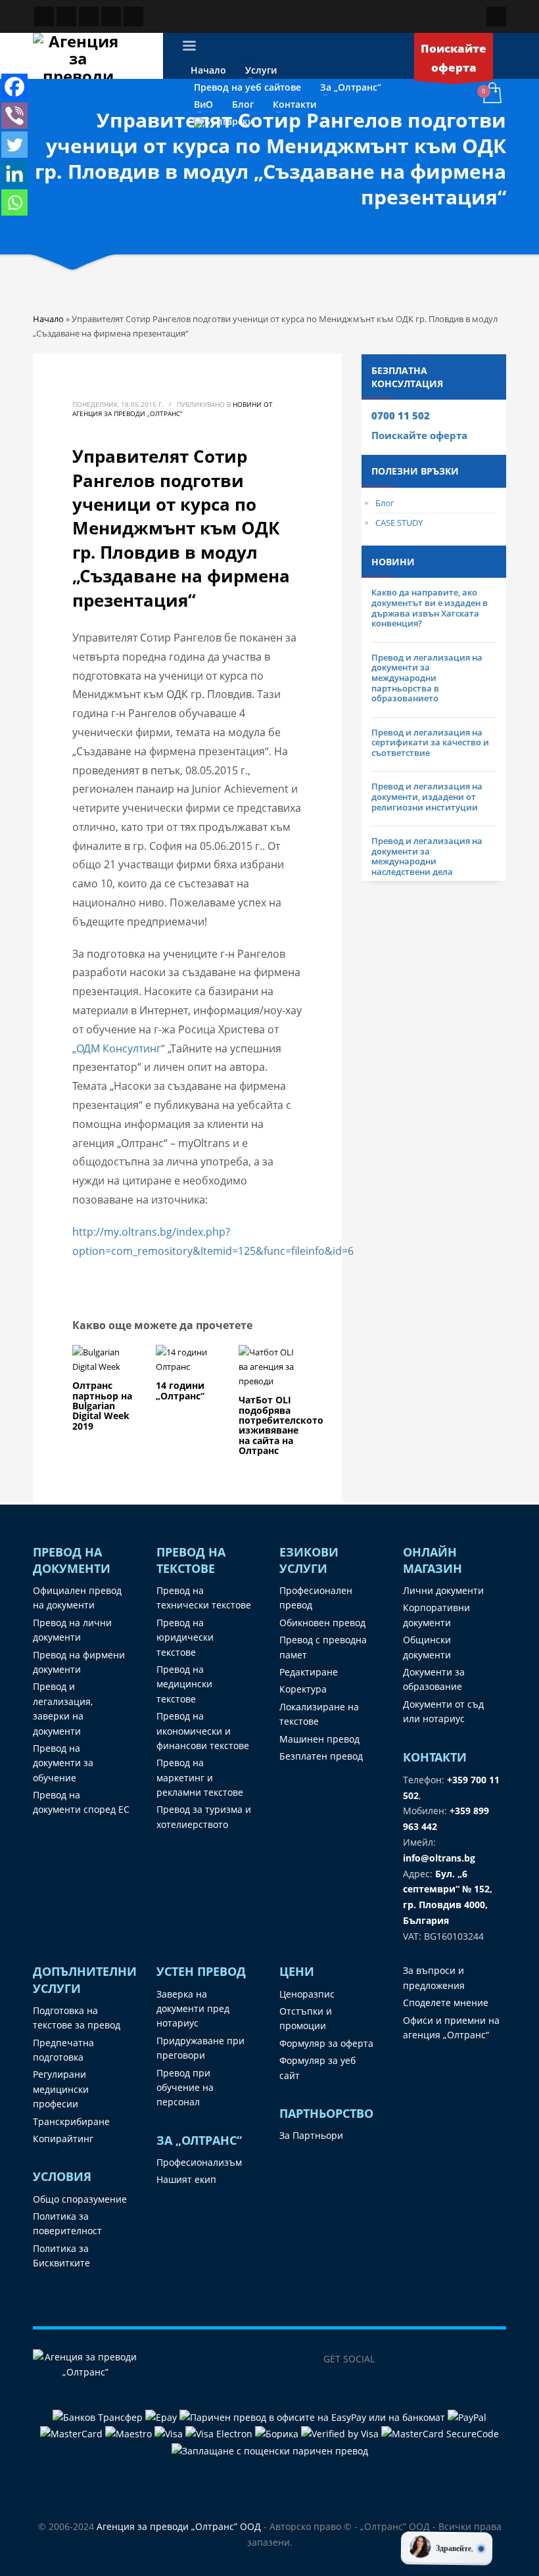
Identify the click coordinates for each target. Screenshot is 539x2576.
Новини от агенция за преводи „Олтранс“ (173, 409)
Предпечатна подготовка (63, 2050)
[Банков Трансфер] (98, 2417)
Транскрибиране (71, 2121)
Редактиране (309, 1672)
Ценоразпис (307, 1994)
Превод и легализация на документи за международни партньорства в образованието (427, 678)
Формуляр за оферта (326, 2043)
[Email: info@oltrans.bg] (66, 16)
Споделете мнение (446, 2002)
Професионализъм (199, 2162)
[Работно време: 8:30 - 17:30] (111, 16)
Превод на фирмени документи (79, 1662)
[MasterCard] (73, 2433)
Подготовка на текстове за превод (77, 2018)
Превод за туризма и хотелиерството (204, 1816)
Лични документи (443, 1590)
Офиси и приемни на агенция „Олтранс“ (451, 2027)
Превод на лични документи (72, 1630)
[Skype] (470, 2359)
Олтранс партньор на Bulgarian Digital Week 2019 (102, 1406)
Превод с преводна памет (323, 1647)
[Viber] (14, 116)
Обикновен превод (322, 1623)
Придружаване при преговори (200, 2048)
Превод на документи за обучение (63, 1763)
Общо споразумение (80, 2199)
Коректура (303, 1689)
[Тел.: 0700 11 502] (133, 16)
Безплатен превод (321, 1756)
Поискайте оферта (419, 435)
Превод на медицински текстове (184, 1684)
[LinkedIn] (417, 2359)
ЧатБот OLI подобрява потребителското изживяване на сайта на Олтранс (281, 1425)
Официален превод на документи (77, 1598)
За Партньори (311, 2135)
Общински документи (427, 1647)
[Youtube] (496, 2359)
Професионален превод (316, 1598)
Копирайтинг (63, 2139)
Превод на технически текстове (204, 1598)
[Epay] (162, 2417)
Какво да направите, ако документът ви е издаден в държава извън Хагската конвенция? (430, 608)
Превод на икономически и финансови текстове (203, 1731)
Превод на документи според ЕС (81, 1802)
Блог (385, 503)
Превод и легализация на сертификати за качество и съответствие (430, 742)
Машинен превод (319, 1739)
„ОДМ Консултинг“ (119, 1048)
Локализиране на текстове (319, 1714)
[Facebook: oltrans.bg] (44, 16)
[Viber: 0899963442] (89, 16)
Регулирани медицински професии (61, 2089)
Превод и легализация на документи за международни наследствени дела (427, 856)
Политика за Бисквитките (61, 2256)
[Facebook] (14, 87)
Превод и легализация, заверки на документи (63, 1708)
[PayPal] (467, 2417)
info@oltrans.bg (439, 1858)
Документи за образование (434, 1679)
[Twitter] (14, 145)
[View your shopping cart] (491, 94)
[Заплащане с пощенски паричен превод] (270, 2449)
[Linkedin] (14, 174)
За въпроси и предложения (434, 1978)
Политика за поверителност (67, 2223)
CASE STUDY (399, 523)
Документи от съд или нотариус (443, 1711)
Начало (48, 319)
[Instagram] (444, 2359)
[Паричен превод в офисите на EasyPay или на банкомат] (314, 2417)
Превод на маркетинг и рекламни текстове (200, 1777)
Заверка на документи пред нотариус (193, 2009)
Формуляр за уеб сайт (317, 2068)
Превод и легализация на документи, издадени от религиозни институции (427, 796)
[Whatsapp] (14, 202)
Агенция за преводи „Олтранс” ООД (179, 2526)
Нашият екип (186, 2179)
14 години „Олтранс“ (180, 1390)
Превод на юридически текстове (185, 1637)
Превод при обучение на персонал (185, 2088)
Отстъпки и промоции (306, 2018)
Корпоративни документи (436, 1615)
